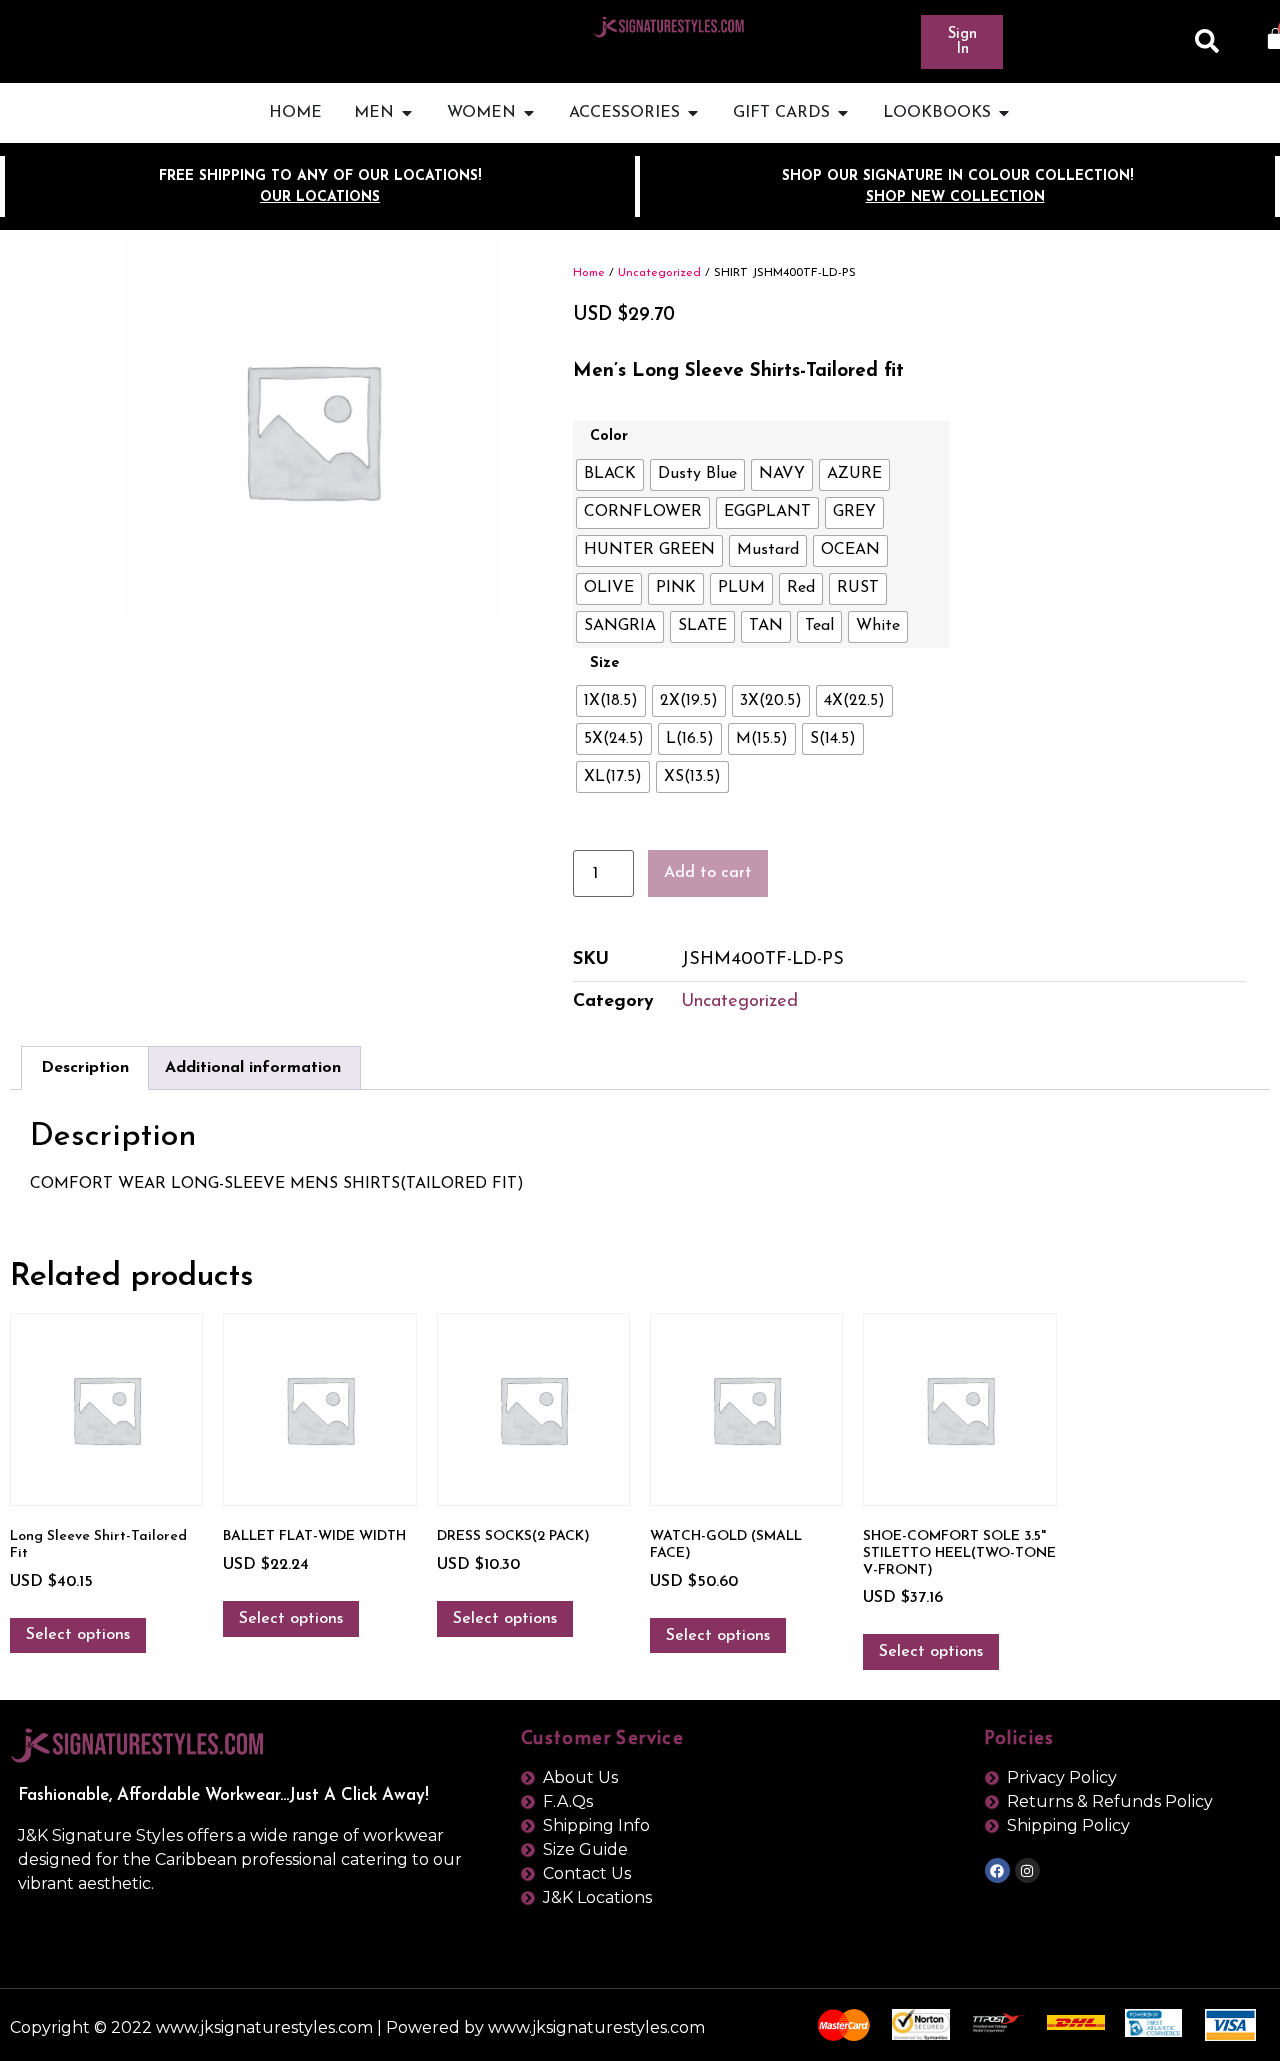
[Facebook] (997, 1870)
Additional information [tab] (253, 1068)
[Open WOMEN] (529, 113)
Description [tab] (85, 1068)
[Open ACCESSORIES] (693, 113)
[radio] (610, 475)
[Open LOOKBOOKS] (1004, 113)
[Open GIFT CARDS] (843, 113)
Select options (78, 1635)
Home (589, 273)
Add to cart (708, 873)
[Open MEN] (407, 113)
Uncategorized (659, 273)
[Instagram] (1027, 1870)
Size (604, 664)
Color (609, 437)
